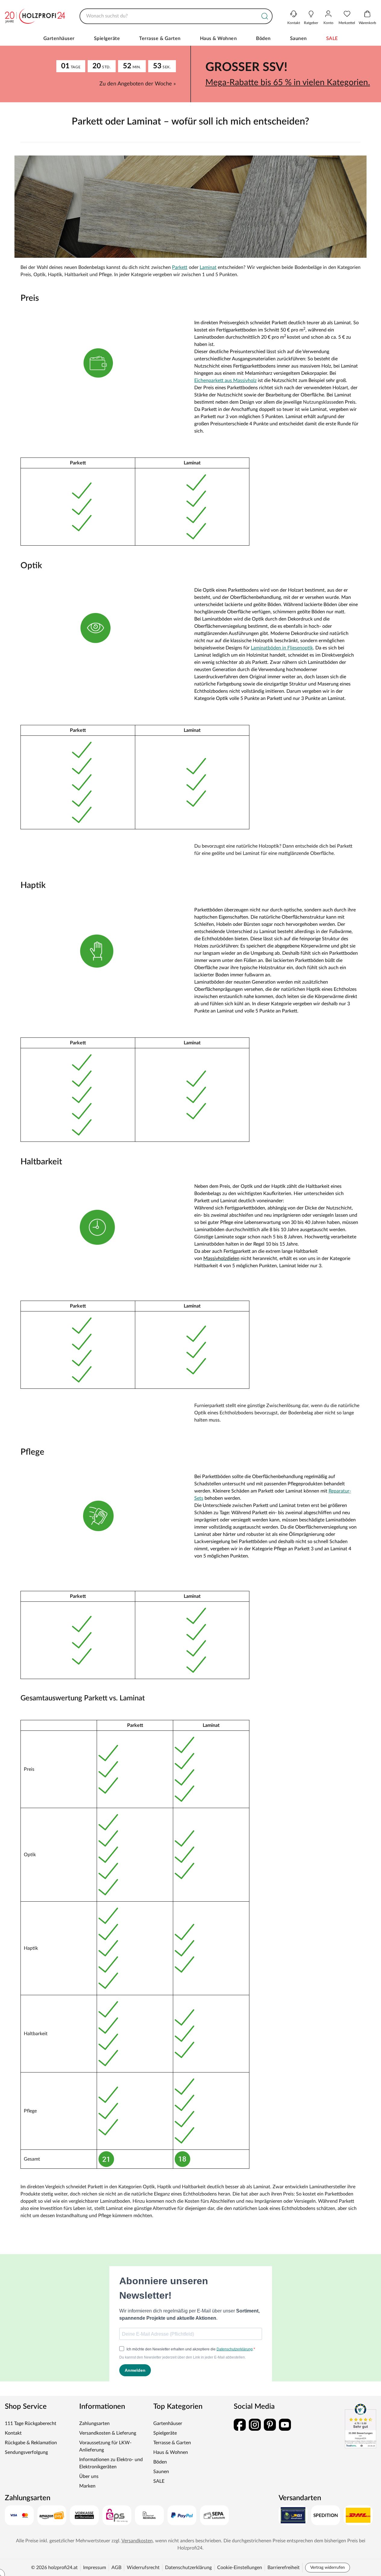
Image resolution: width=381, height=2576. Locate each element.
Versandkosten (137, 2541)
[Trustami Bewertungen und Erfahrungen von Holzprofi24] (361, 2426)
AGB (116, 2568)
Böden (263, 39)
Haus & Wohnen (219, 39)
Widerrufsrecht (143, 2568)
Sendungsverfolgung (26, 2452)
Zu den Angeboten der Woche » (138, 84)
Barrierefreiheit (284, 2568)
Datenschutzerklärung (188, 2568)
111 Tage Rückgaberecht (31, 2423)
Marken (87, 2486)
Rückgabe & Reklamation (31, 2443)
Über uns (89, 2476)
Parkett (180, 267)
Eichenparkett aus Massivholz (225, 381)
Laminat (208, 267)
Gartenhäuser (59, 39)
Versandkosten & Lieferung (108, 2433)
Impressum (95, 2568)
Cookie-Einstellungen (240, 2568)
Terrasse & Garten (160, 39)
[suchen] (265, 16)
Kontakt (13, 2433)
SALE (332, 39)
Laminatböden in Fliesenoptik (282, 648)
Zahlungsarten (94, 2423)
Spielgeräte (107, 39)
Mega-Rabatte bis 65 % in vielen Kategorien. (288, 82)
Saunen (298, 39)
